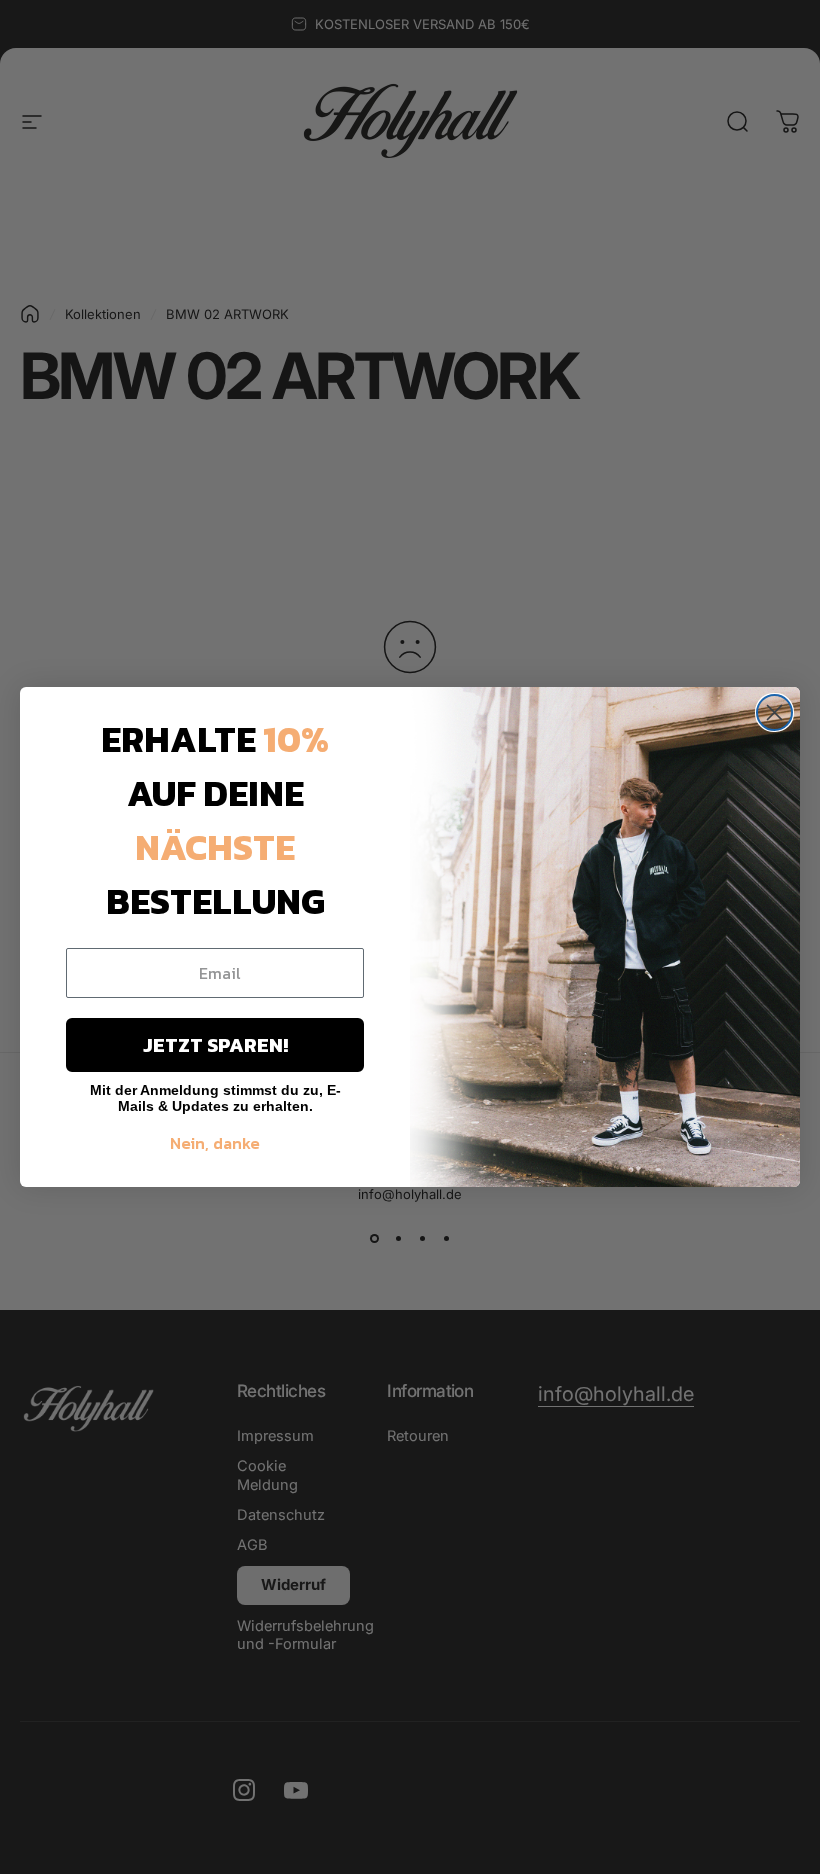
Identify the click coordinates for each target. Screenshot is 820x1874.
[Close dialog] (774, 712)
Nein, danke (215, 1143)
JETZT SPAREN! (215, 1045)
